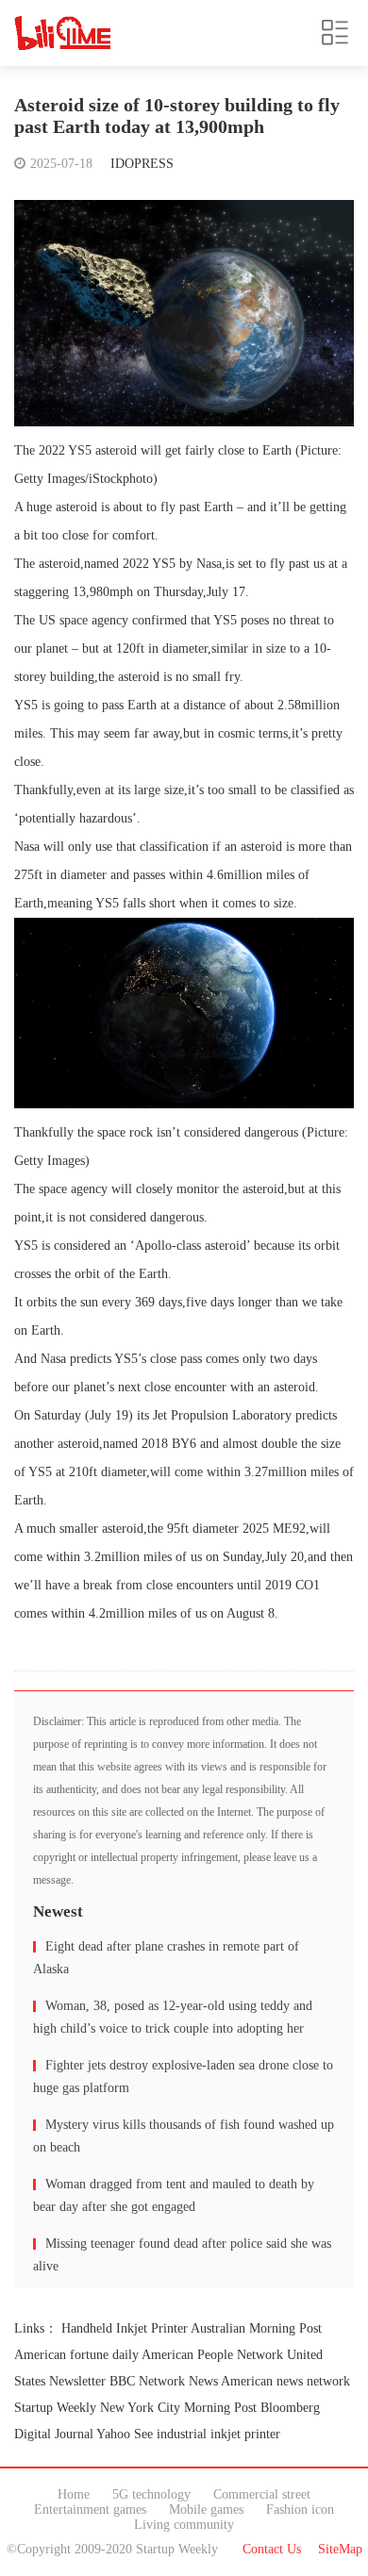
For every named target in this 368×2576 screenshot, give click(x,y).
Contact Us (272, 2549)
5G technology (151, 2494)
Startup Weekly (55, 2408)
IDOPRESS (142, 164)
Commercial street (262, 2494)
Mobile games (206, 2510)
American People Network (212, 2355)
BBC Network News (164, 2381)
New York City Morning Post (178, 2408)
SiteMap (340, 2549)
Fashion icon (300, 2510)
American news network (285, 2381)
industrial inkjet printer (218, 2434)
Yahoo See (125, 2434)
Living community (184, 2525)
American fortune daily (76, 2355)
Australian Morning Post (256, 2328)
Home (74, 2494)
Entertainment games (90, 2510)
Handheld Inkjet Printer (125, 2328)
